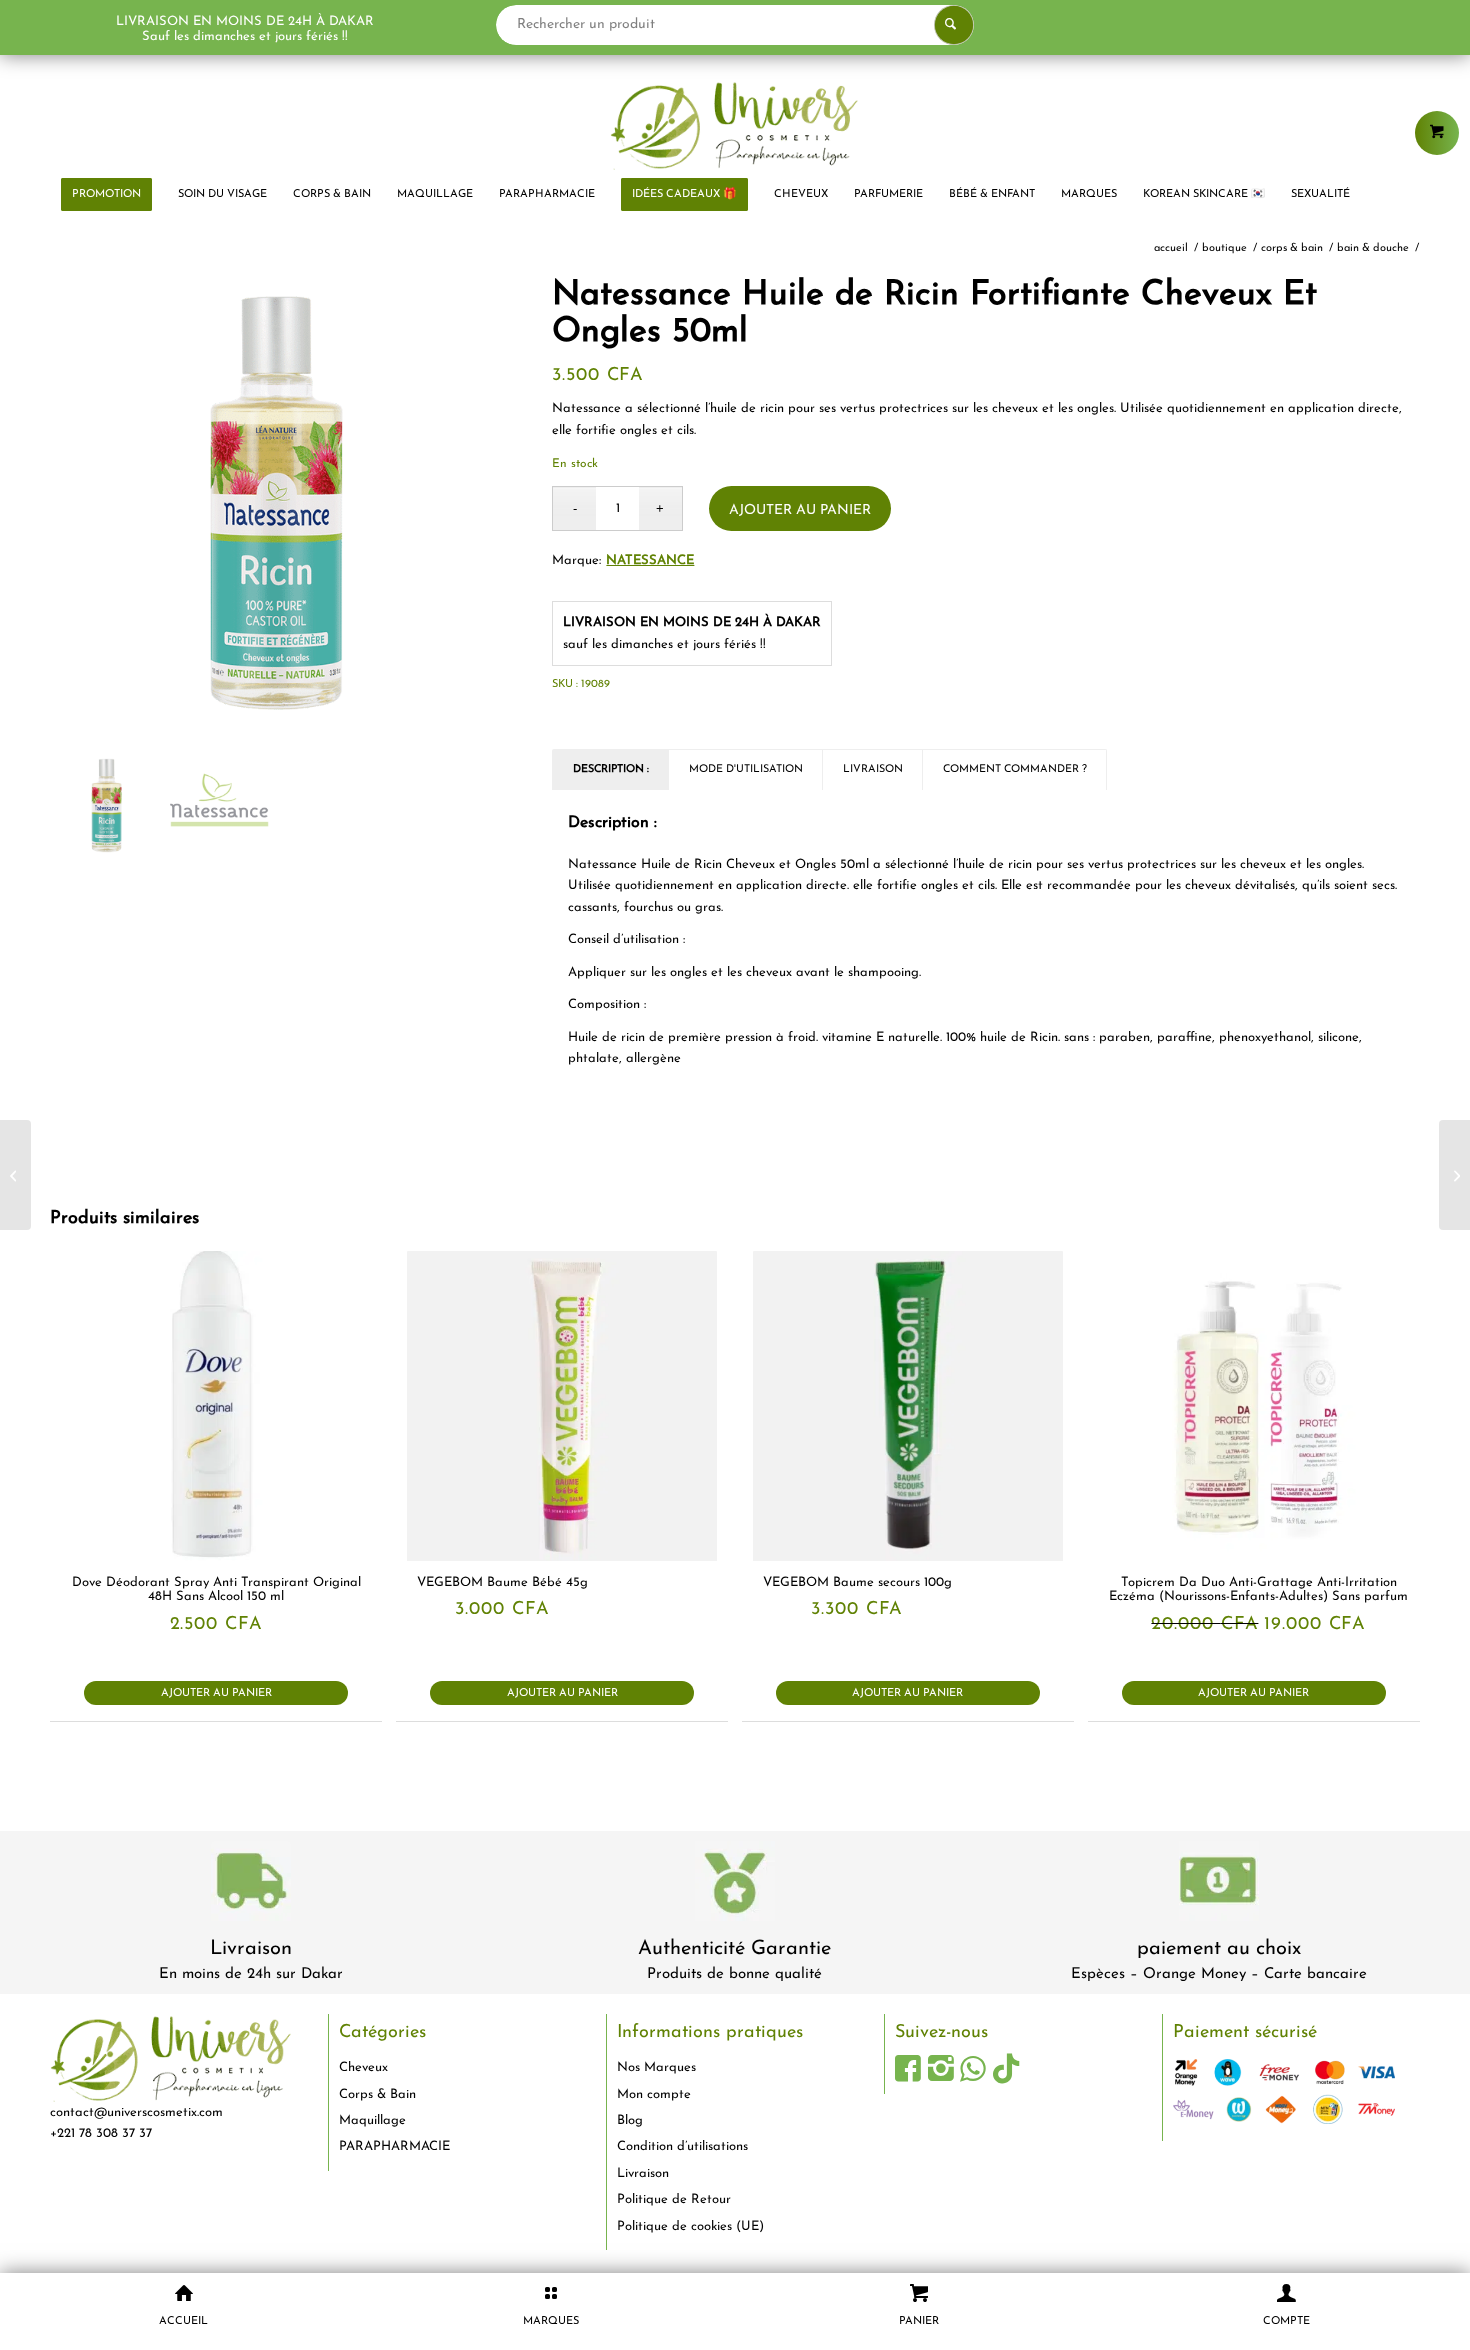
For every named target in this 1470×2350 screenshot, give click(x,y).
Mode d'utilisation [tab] (746, 769)
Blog (630, 2120)
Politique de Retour (674, 2199)
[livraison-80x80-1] (251, 1884)
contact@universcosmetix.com (136, 2112)
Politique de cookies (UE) (690, 2226)
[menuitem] (106, 195)
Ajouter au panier (800, 510)
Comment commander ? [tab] (1015, 769)
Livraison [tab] (873, 769)
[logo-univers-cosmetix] (735, 125)
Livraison (251, 1949)
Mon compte (654, 2094)
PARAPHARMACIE (394, 2146)
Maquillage (372, 2120)
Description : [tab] (611, 769)
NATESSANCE (650, 560)
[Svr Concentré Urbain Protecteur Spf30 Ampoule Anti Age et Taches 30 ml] (15, 1175)
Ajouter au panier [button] (216, 1693)
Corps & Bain (377, 2094)
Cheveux (363, 2067)
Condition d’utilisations (682, 2146)
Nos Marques (656, 2067)
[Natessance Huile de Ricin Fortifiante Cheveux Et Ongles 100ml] (1454, 1175)
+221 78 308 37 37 (101, 2133)
